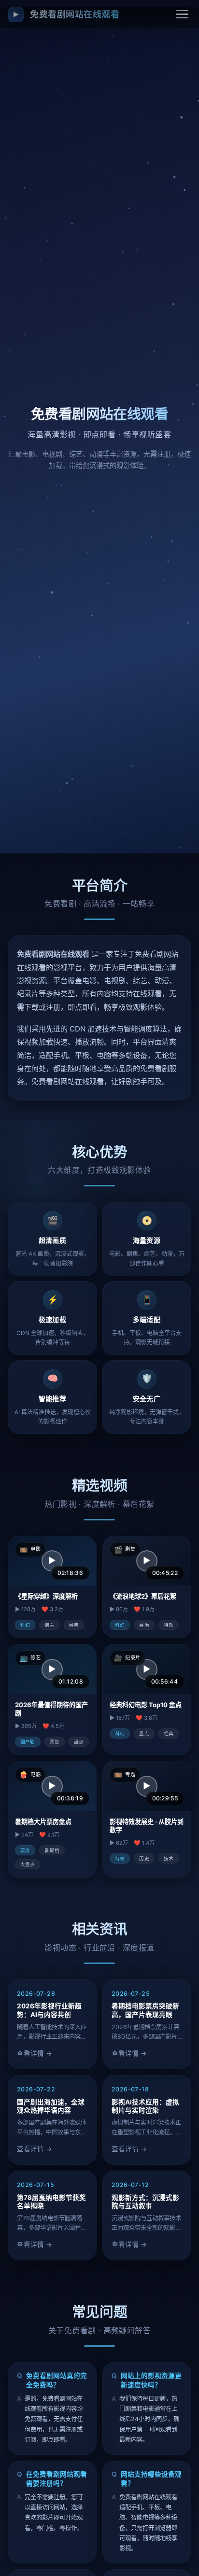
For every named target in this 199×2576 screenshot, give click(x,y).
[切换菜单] (182, 14)
